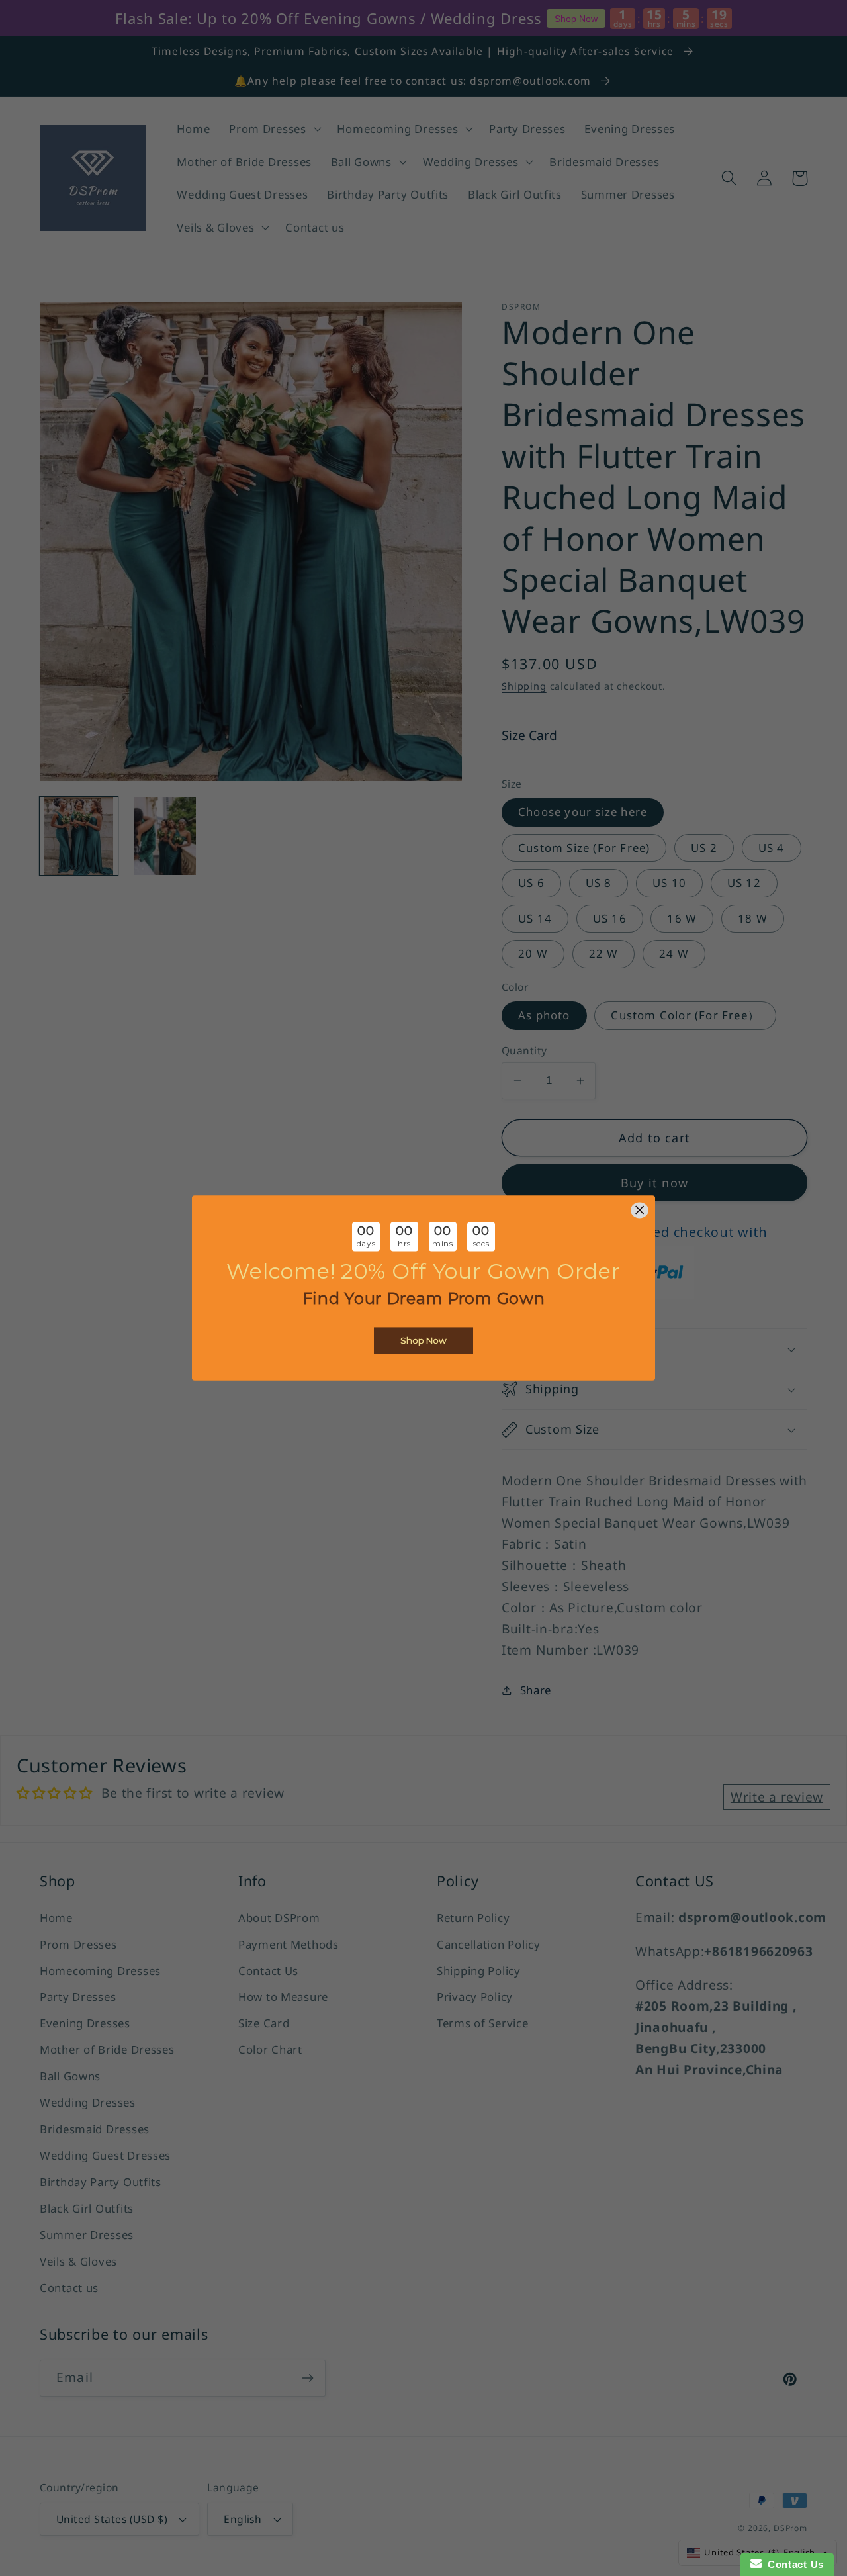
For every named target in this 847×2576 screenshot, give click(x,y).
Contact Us (793, 2564)
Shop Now (423, 1341)
